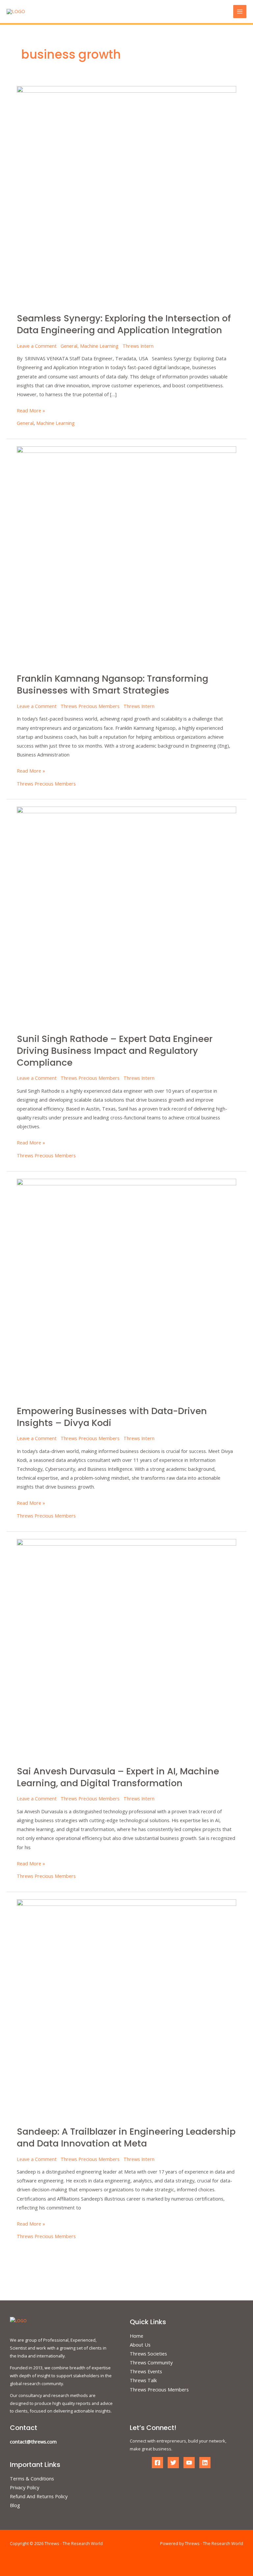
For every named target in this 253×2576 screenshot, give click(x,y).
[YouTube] (189, 2463)
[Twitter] (173, 2463)
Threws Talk (143, 2380)
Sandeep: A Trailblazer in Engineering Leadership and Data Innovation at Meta (126, 2137)
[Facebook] (157, 2463)
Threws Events (146, 2371)
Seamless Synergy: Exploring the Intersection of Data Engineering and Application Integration (124, 324)
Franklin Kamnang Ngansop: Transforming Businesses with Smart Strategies (112, 684)
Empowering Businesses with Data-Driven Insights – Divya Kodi (112, 1417)
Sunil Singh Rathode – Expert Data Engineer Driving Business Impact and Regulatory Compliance (115, 1051)
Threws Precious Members (90, 706)
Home (137, 2336)
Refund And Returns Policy (39, 2496)
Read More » (31, 410)
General (69, 346)
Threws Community (151, 2362)
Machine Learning (99, 346)
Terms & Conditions (32, 2478)
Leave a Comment (37, 346)
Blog (15, 2505)
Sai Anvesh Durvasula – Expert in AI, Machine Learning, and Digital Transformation (118, 1777)
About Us (140, 2345)
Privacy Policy (25, 2487)
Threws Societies (148, 2354)
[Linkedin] (205, 2463)
